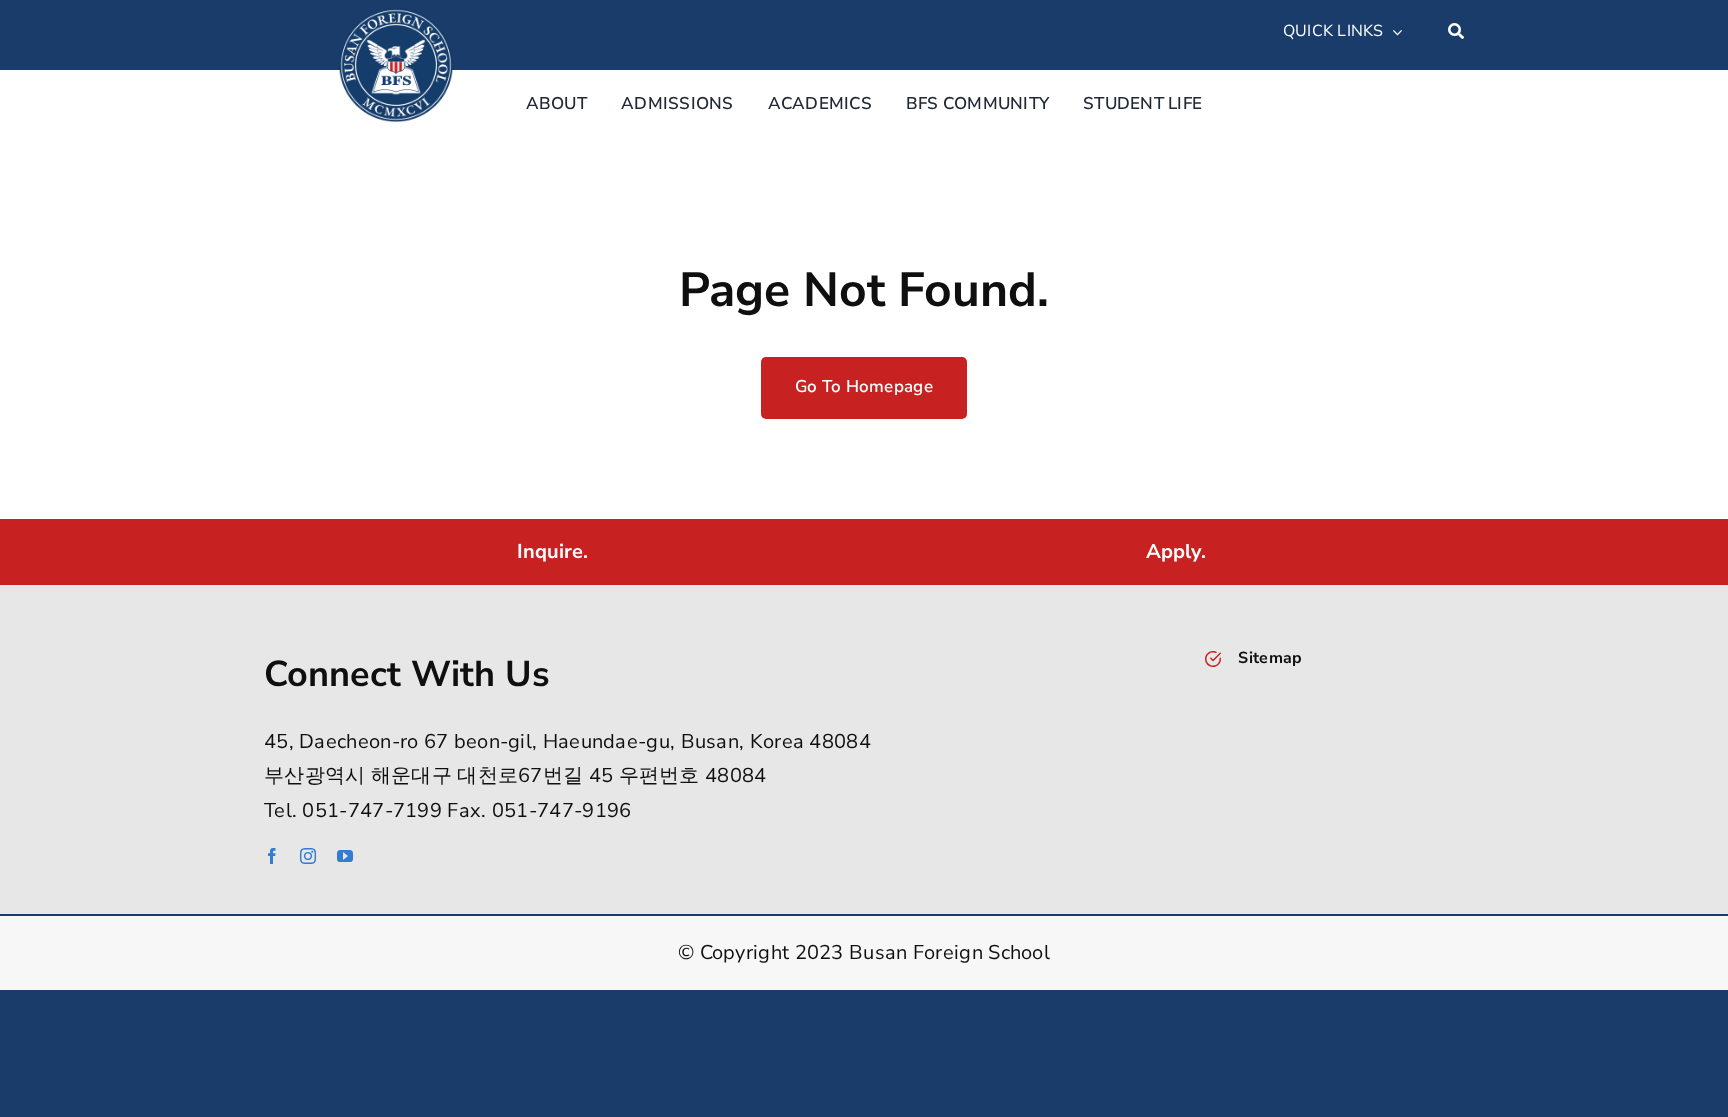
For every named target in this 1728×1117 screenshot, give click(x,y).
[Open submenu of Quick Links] (1393, 32)
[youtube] (345, 856)
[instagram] (308, 856)
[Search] (1456, 32)
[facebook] (272, 856)
